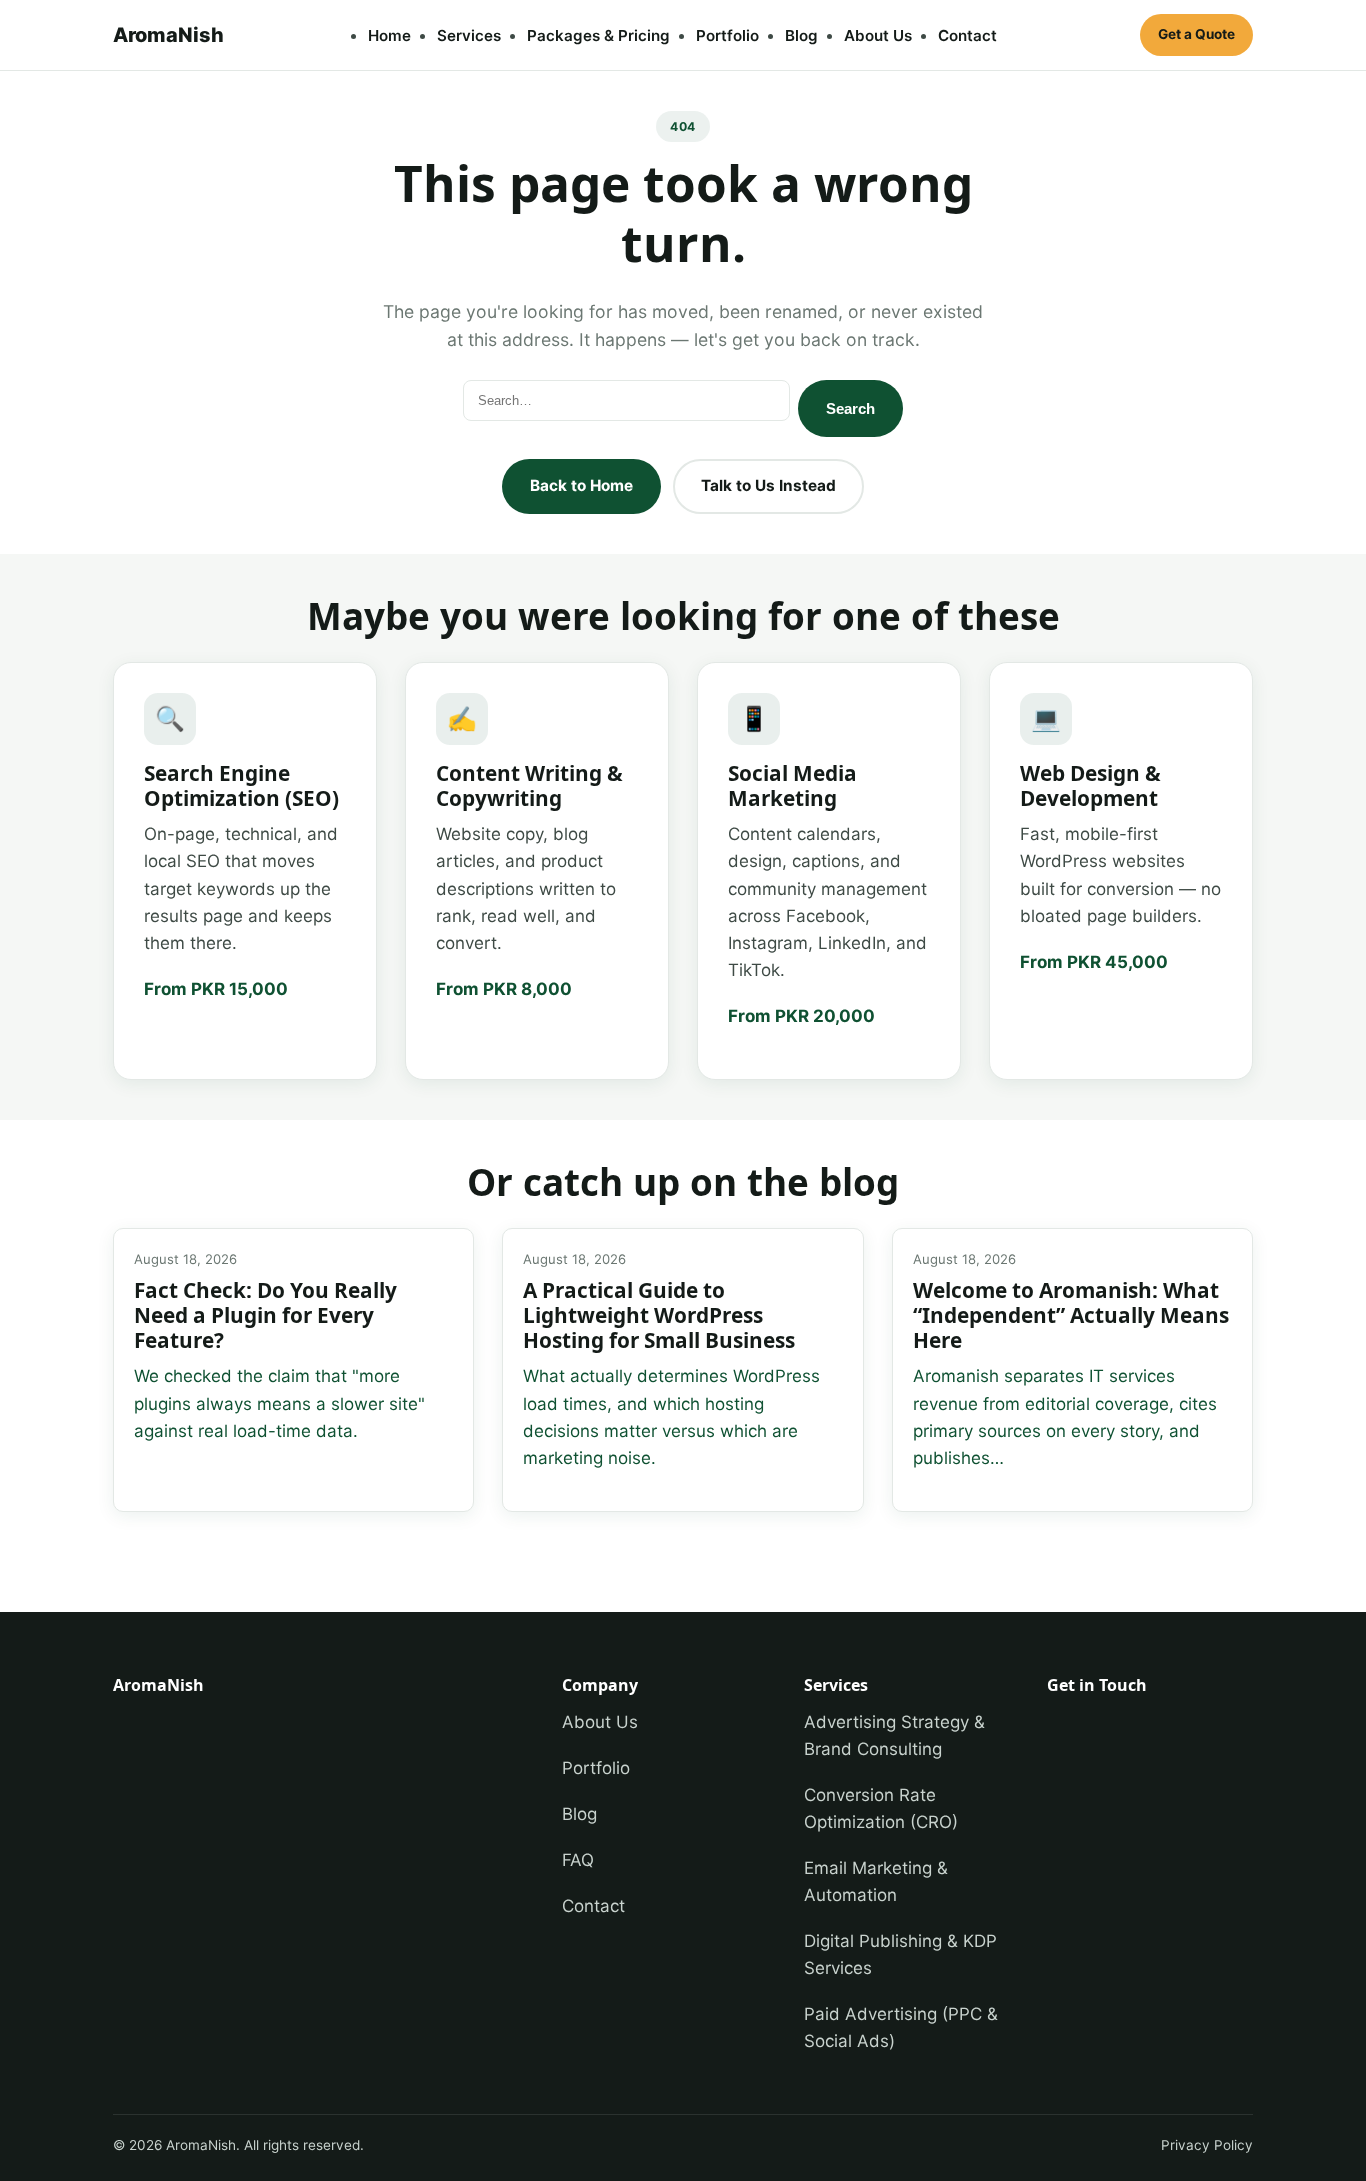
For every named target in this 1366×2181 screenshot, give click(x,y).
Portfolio (727, 35)
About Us (878, 35)
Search (850, 408)
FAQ (578, 1860)
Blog (801, 35)
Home (389, 35)
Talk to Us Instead (768, 485)
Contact (967, 35)
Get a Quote (1196, 34)
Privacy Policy (1207, 2145)
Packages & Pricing (598, 35)
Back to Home (581, 485)
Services (469, 35)
